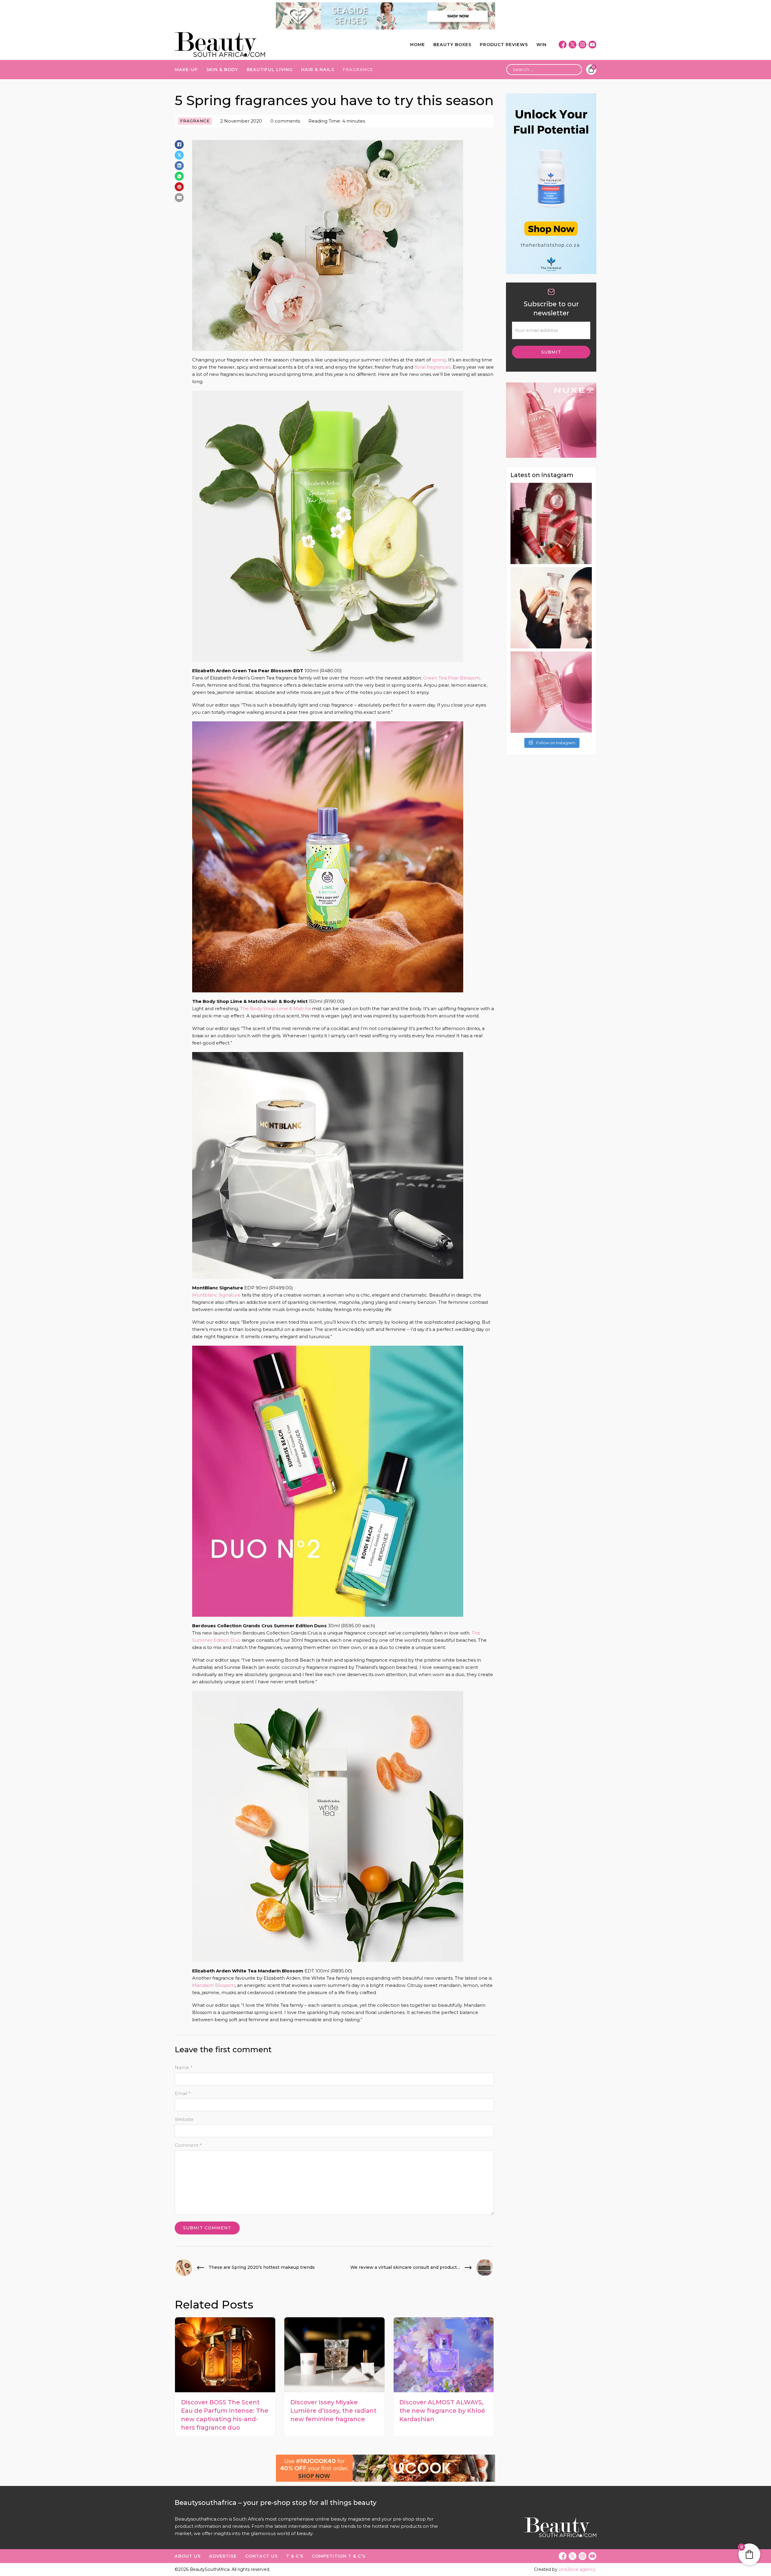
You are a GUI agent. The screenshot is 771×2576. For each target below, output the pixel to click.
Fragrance (358, 70)
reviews (241, 2526)
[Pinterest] (179, 187)
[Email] (179, 197)
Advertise (223, 2556)
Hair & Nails (318, 70)
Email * (183, 2093)
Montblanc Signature (216, 1295)
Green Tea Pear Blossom (451, 678)
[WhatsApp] (179, 176)
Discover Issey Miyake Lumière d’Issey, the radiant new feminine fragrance (333, 2411)
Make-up (186, 70)
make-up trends (337, 2526)
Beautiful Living (270, 70)
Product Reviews (504, 45)
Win (542, 45)
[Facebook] (179, 145)
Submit (551, 352)
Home (418, 45)
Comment (188, 2145)
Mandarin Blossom (214, 1985)
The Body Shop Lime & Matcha (275, 1009)
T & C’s (295, 2556)
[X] (179, 155)
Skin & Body (222, 70)
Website (184, 2119)
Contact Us (261, 2556)
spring (439, 360)
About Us (188, 2556)
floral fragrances (432, 367)
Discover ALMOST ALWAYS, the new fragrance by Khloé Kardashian (442, 2411)
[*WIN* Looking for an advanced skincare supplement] (551, 608)
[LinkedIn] (179, 166)
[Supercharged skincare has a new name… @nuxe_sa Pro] (551, 523)
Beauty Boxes (452, 45)
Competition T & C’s (339, 2556)
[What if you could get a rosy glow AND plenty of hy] (551, 692)
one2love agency (577, 2569)
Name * (184, 2067)
